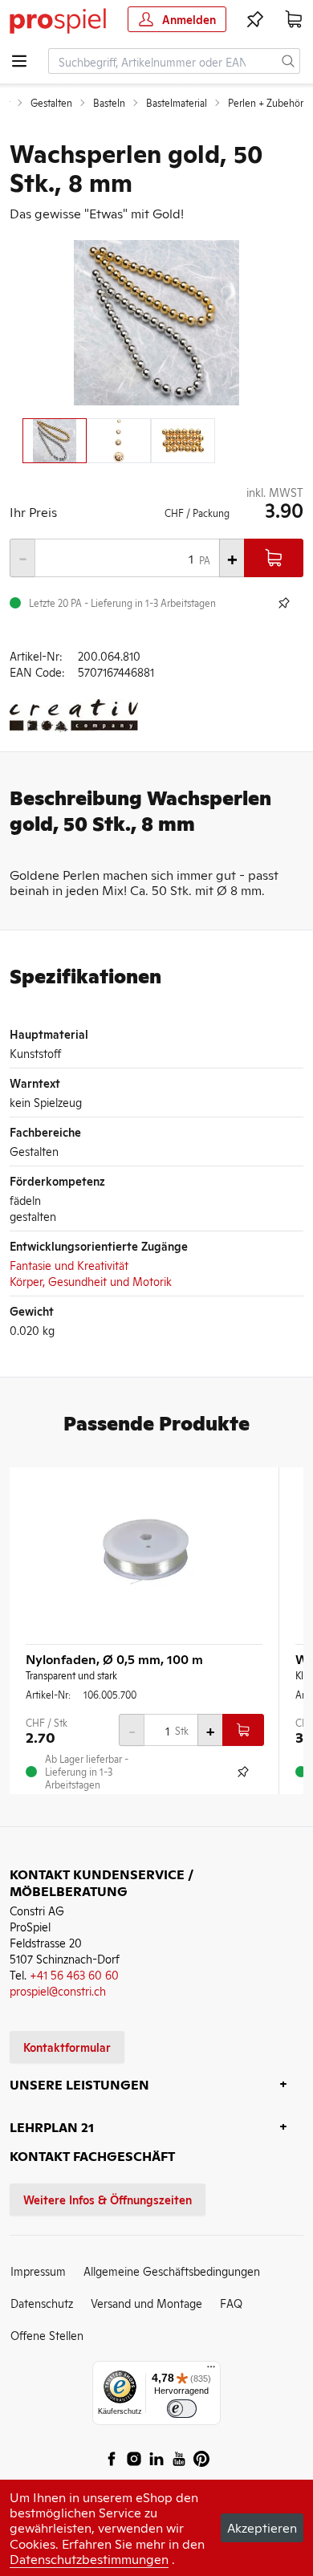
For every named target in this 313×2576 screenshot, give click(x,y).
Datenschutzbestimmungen (89, 2558)
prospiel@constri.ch (58, 1990)
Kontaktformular (67, 2047)
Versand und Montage (146, 2303)
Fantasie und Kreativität (69, 1265)
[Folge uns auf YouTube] (179, 2459)
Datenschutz (42, 2303)
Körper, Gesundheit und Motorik (91, 1281)
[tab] (55, 441)
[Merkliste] (255, 19)
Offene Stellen (47, 2335)
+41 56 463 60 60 (74, 1974)
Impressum (38, 2271)
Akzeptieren (262, 2527)
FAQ (231, 2303)
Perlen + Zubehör (266, 103)
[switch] (182, 2409)
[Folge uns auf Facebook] (112, 2459)
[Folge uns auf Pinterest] (201, 2459)
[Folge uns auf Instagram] (134, 2459)
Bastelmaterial (177, 103)
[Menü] (211, 2370)
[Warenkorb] (294, 19)
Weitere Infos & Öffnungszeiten (108, 2199)
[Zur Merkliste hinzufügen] (284, 603)
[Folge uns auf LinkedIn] (156, 2459)
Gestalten (51, 103)
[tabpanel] (156, 323)
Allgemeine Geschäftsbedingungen (172, 2271)
